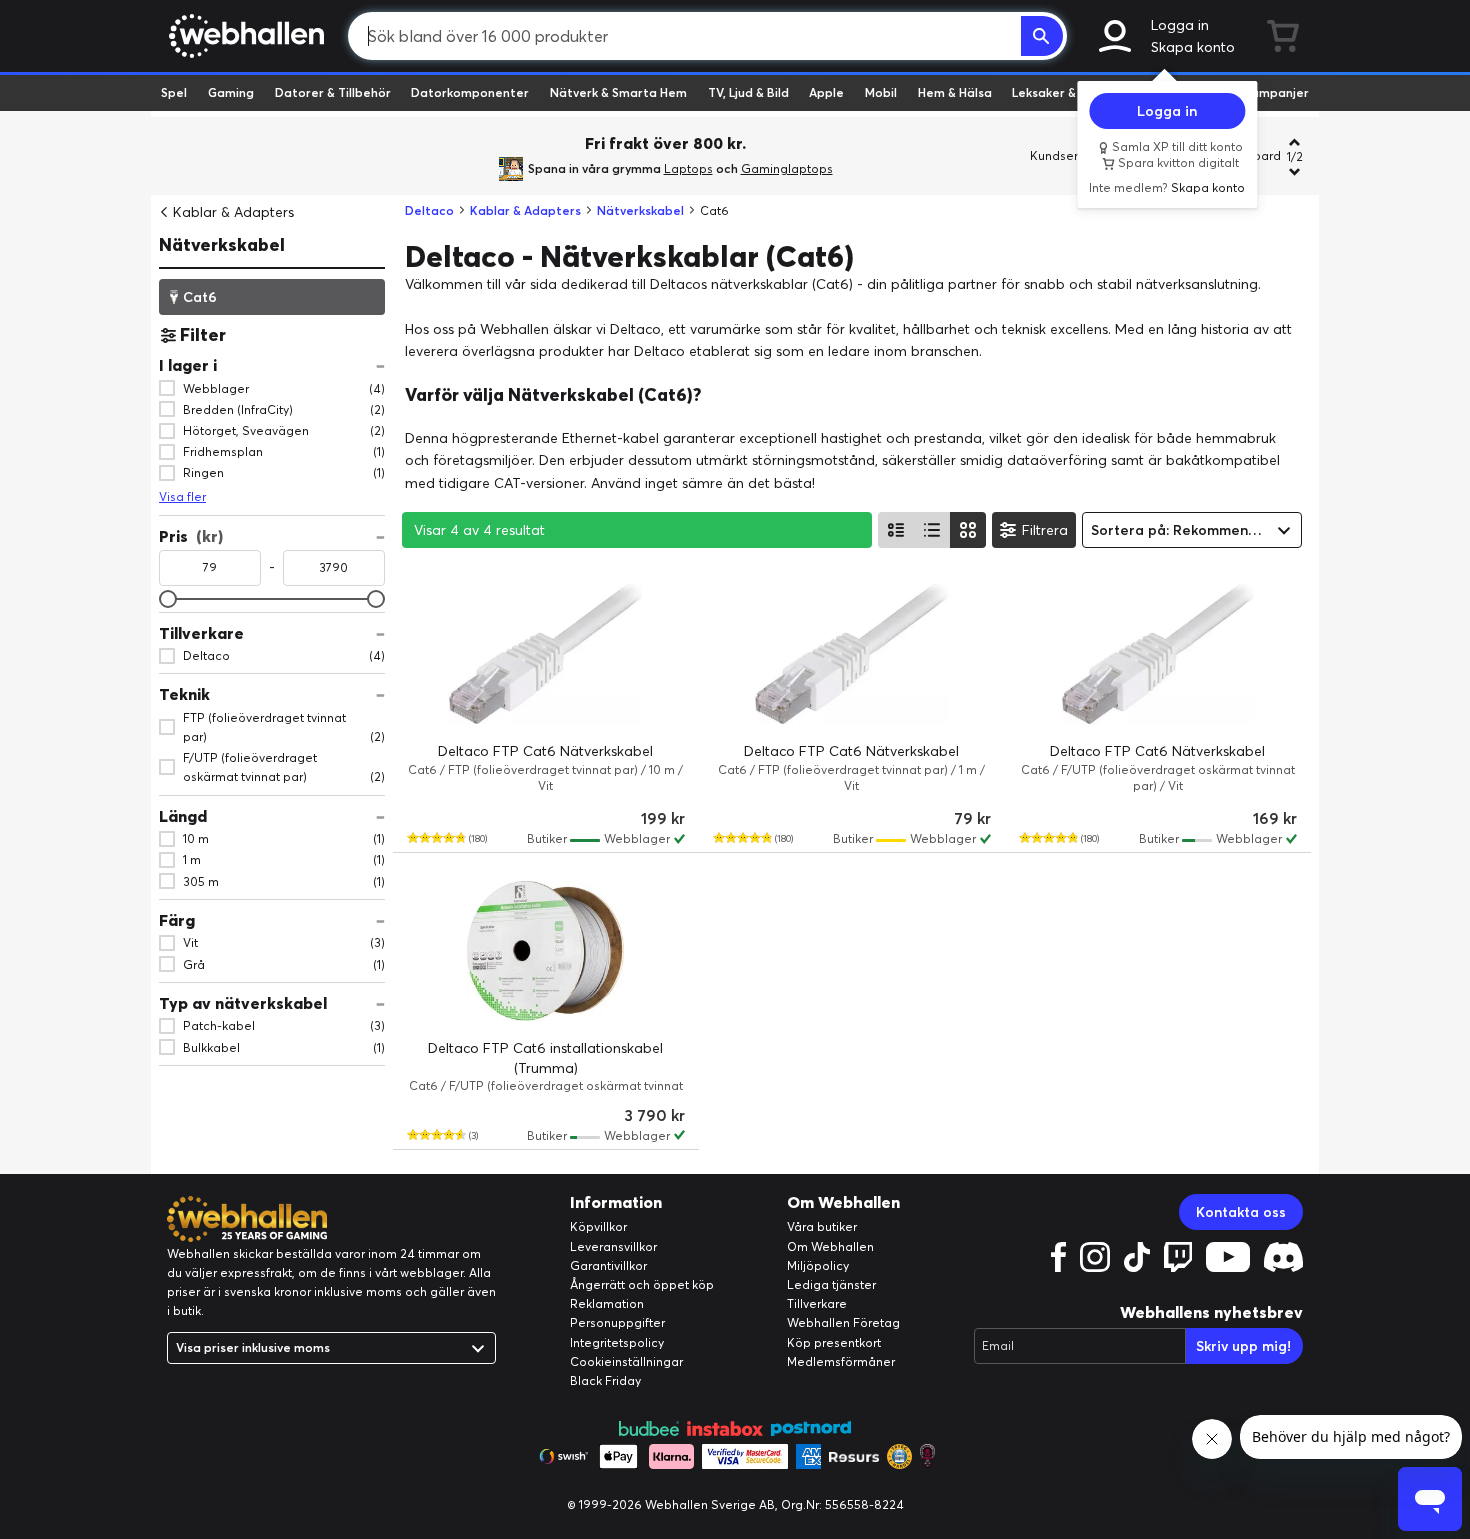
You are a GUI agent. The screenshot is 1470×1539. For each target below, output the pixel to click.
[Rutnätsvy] (968, 530)
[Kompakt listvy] (932, 530)
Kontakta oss (1241, 1212)
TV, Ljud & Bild (748, 92)
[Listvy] (896, 530)
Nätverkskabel (222, 244)
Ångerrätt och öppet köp (642, 1284)
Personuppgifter (617, 1322)
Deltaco (429, 210)
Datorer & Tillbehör (333, 92)
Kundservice (1066, 155)
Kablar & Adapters (233, 212)
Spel (174, 92)
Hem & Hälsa (955, 92)
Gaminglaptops (787, 168)
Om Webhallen (830, 1246)
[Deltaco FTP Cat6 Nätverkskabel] (546, 654)
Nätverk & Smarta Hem (618, 92)
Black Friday (605, 1380)
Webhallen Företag (843, 1322)
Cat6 (200, 296)
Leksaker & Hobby (1064, 92)
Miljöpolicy (818, 1265)
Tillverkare (817, 1303)
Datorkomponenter (470, 92)
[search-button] (1042, 36)
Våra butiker (822, 1226)
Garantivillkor (608, 1265)
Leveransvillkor (613, 1246)
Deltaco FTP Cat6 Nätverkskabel (545, 751)
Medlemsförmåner (841, 1361)
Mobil (881, 92)
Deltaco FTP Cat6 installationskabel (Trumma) (545, 1058)
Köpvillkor (598, 1226)
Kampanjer (1276, 92)
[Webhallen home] (243, 36)
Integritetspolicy (617, 1342)
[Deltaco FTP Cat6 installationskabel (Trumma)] (546, 951)
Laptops (688, 168)
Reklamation (607, 1303)
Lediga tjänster (831, 1284)
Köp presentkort (834, 1342)
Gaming (231, 92)
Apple (826, 92)
